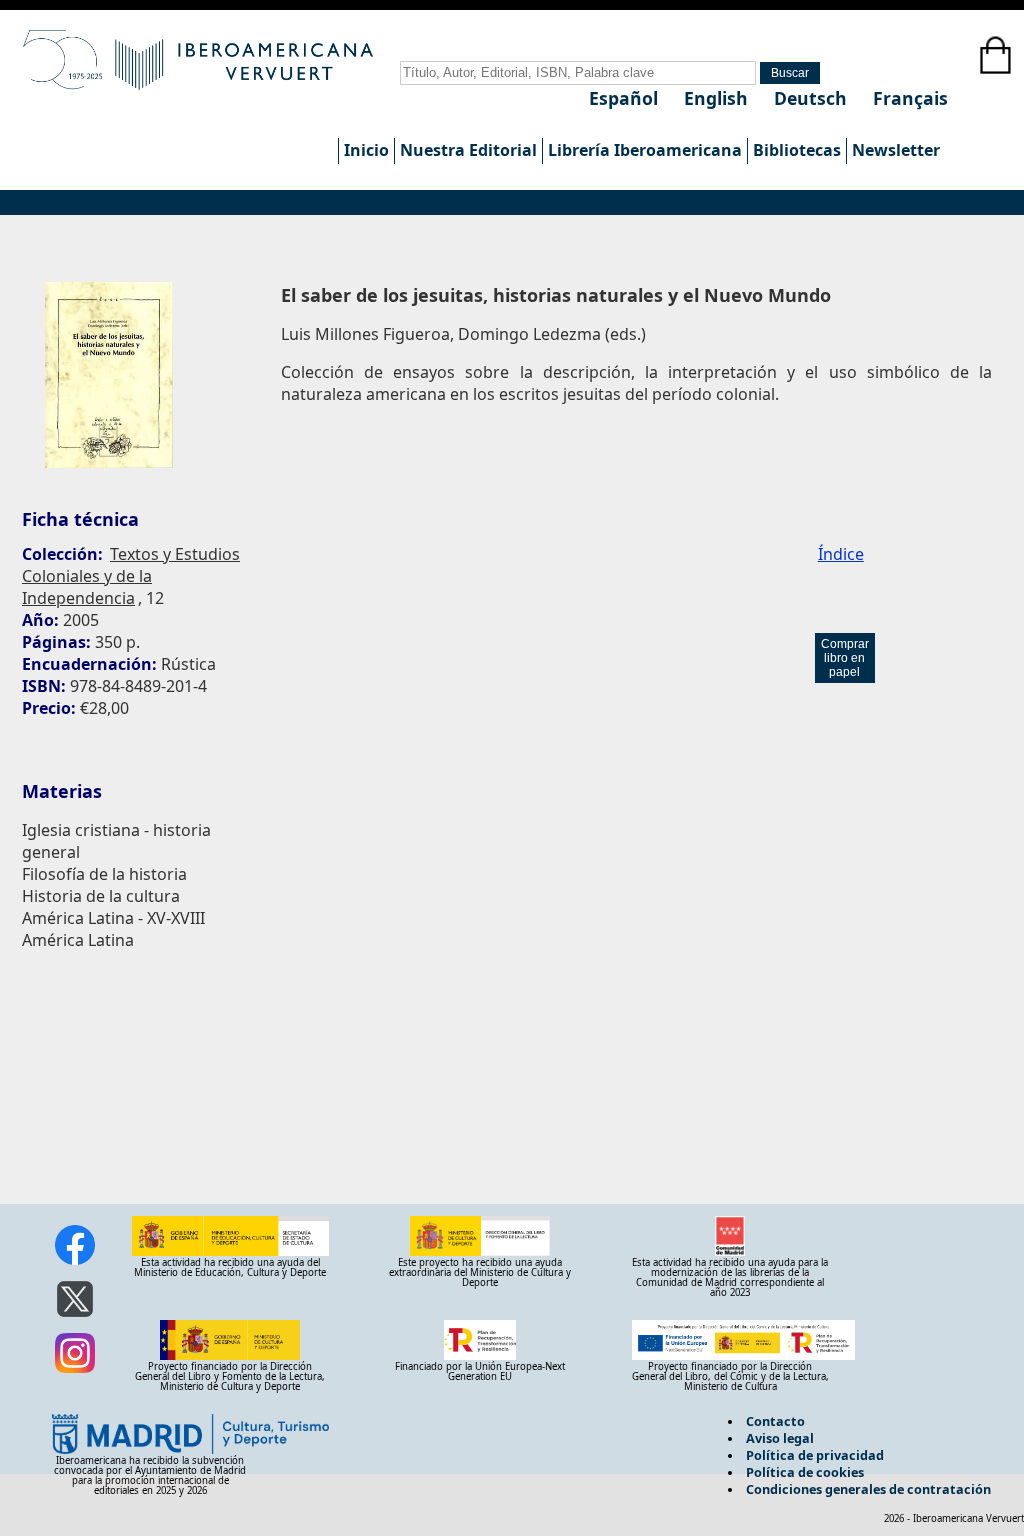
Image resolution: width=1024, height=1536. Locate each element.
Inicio (366, 150)
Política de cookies (805, 1472)
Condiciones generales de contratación (868, 1489)
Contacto (775, 1421)
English (718, 98)
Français (910, 98)
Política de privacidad (815, 1455)
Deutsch (813, 98)
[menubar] (641, 151)
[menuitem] (366, 151)
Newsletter (896, 150)
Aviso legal (780, 1438)
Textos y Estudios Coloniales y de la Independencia (131, 576)
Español (626, 98)
